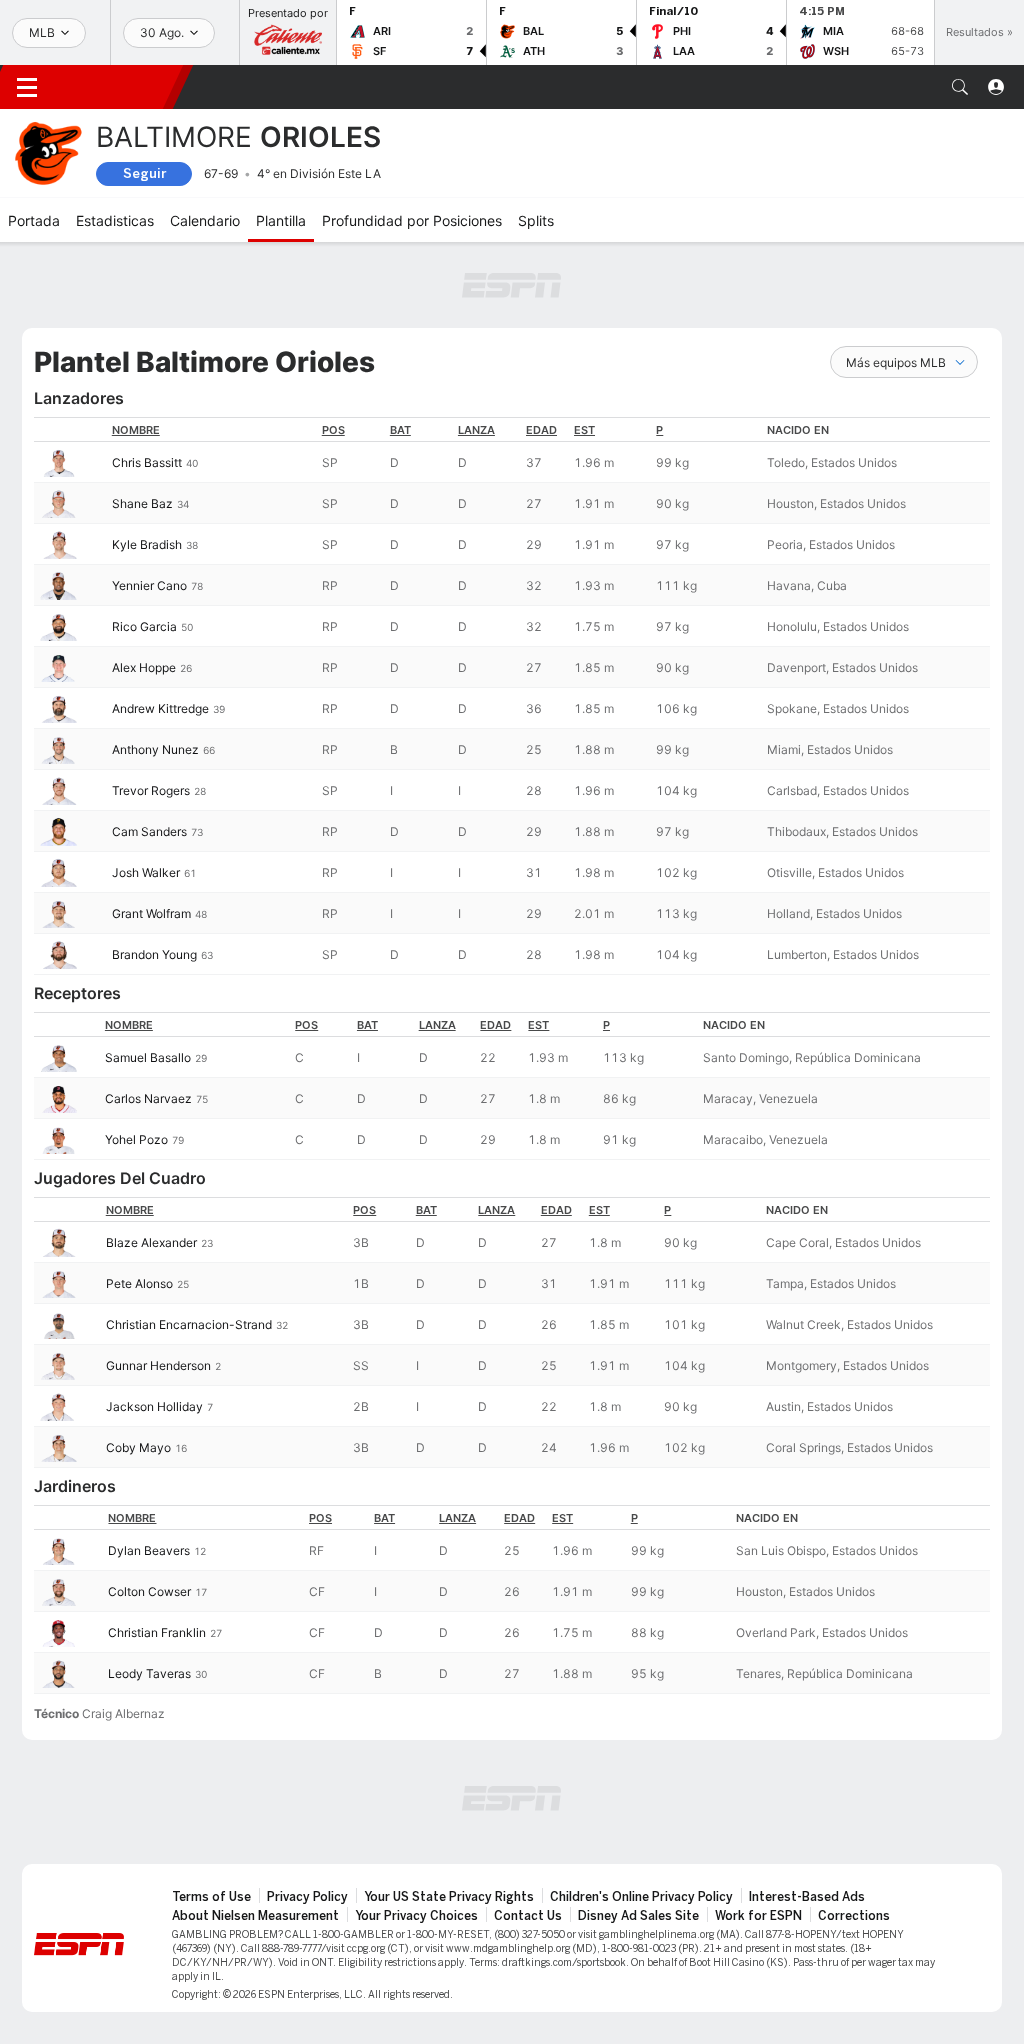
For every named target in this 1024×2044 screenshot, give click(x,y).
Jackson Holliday (154, 1406)
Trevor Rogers (151, 790)
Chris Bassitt (147, 462)
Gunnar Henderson (158, 1365)
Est (584, 430)
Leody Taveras (149, 1673)
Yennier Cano (149, 585)
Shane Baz (142, 503)
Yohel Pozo (136, 1139)
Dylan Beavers (149, 1550)
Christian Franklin (157, 1632)
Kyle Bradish (147, 544)
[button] (960, 87)
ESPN (118, 87)
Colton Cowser (149, 1591)
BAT (400, 430)
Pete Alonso (139, 1283)
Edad (541, 430)
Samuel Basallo (148, 1057)
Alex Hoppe (144, 667)
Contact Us (528, 1916)
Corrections (854, 1916)
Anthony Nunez (155, 749)
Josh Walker (146, 872)
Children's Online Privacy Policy (641, 1897)
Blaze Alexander (151, 1242)
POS (333, 430)
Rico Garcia (144, 626)
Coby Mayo (138, 1447)
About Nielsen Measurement (255, 1916)
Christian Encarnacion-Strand (189, 1324)
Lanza (476, 430)
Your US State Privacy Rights (449, 1897)
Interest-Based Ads (807, 1897)
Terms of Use (211, 1897)
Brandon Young (154, 954)
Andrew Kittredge (160, 708)
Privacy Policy (307, 1897)
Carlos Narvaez (148, 1098)
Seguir (144, 173)
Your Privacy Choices (416, 1916)
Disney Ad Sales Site (638, 1916)
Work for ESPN (758, 1916)
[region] (512, 696)
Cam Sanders (149, 831)
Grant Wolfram (151, 913)
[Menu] (27, 87)
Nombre (136, 430)
